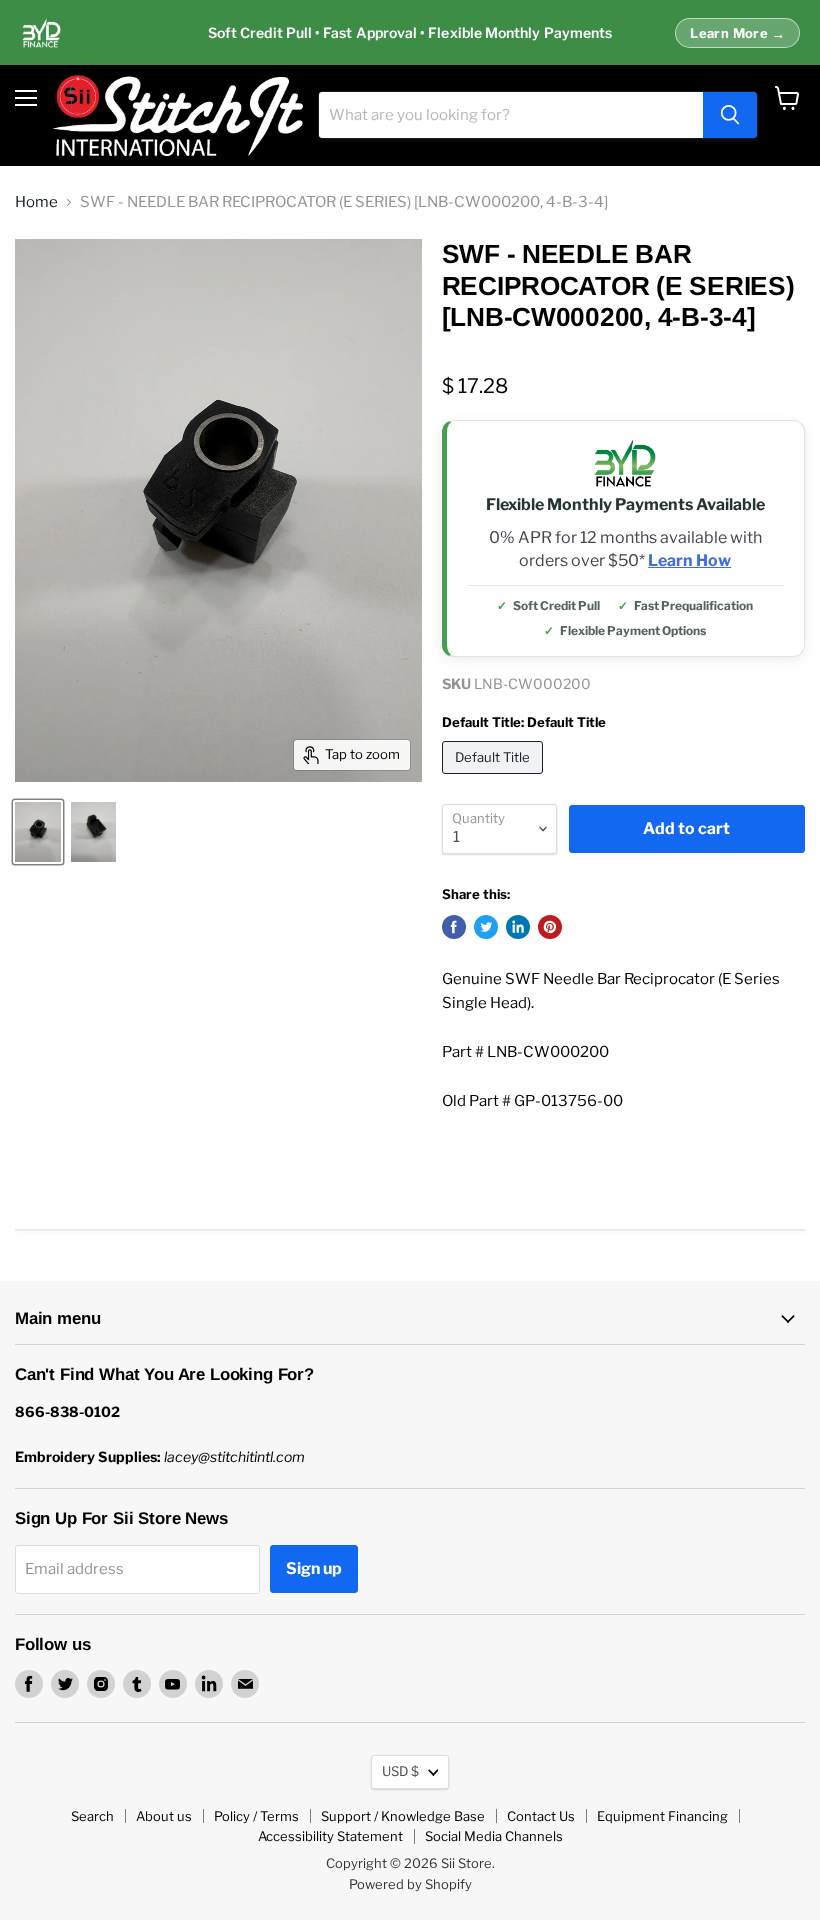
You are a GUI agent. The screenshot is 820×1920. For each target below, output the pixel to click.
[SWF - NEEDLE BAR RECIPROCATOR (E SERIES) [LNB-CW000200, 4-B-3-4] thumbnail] (38, 832)
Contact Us (541, 1816)
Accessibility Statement (330, 1836)
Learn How (689, 561)
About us (164, 1816)
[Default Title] (495, 779)
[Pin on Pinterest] (550, 927)
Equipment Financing (662, 1816)
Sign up (314, 1568)
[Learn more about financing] (410, 33)
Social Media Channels (494, 1836)
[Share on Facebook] (454, 927)
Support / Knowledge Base (403, 1816)
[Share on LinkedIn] (518, 927)
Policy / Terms (256, 1816)
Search (92, 1816)
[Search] (730, 115)
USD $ (400, 1771)
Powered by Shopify (410, 1884)
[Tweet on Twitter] (486, 927)
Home (36, 202)
